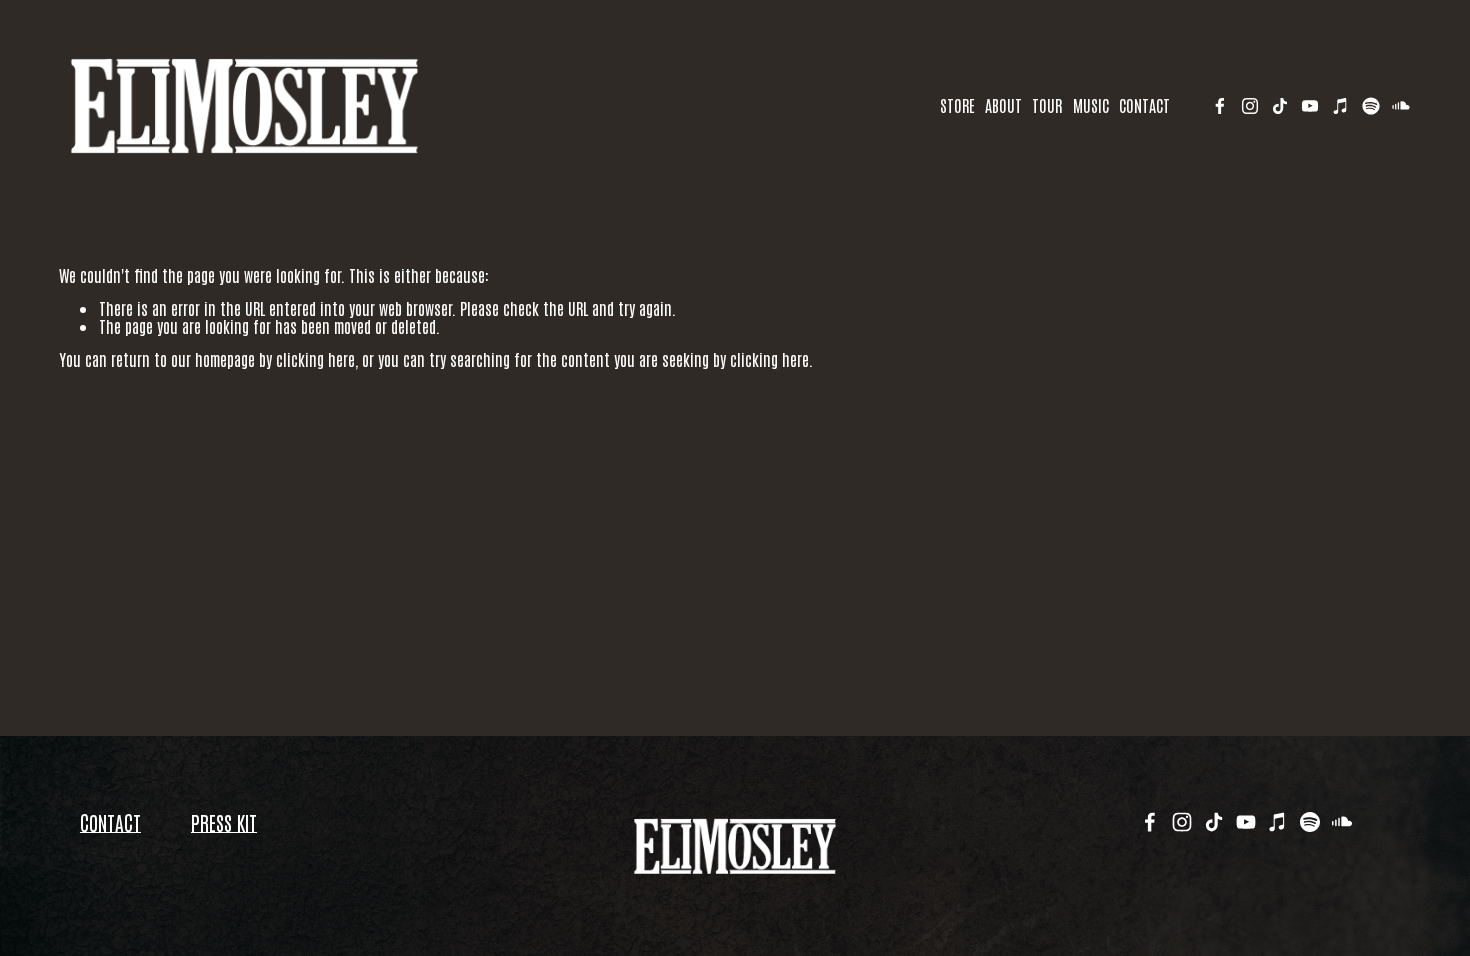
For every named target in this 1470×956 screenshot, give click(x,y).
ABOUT (1003, 105)
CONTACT (1144, 105)
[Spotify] (1371, 106)
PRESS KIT (224, 822)
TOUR (1047, 105)
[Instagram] (1250, 106)
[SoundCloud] (1401, 106)
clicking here (315, 359)
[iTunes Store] (1341, 106)
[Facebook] (1220, 106)
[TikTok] (1280, 106)
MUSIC (1091, 105)
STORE (957, 105)
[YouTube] (1310, 106)
